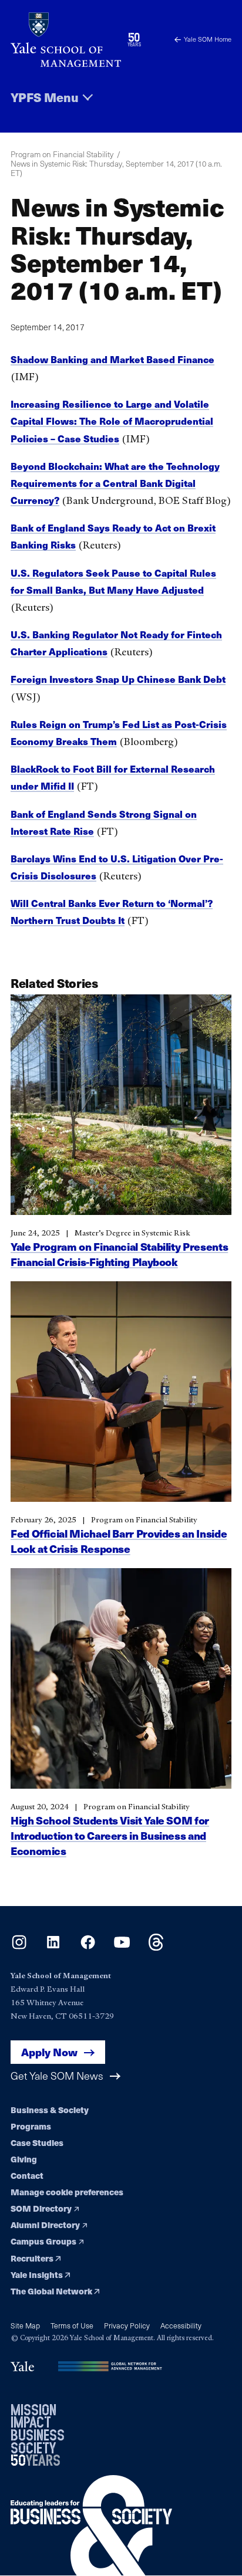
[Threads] (156, 1947)
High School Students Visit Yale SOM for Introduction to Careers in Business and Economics (110, 1835)
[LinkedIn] (53, 1947)
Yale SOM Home (208, 39)
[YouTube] (122, 1947)
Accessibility (181, 2325)
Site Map (25, 2325)
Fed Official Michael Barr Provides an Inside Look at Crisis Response (119, 1541)
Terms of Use (72, 2325)
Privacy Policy (127, 2325)
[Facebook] (88, 1947)
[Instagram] (19, 1947)
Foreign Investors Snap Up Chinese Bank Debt (118, 679)
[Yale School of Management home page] (66, 40)
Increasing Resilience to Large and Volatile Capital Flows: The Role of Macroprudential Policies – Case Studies (112, 421)
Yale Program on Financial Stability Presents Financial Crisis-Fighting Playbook (119, 1254)
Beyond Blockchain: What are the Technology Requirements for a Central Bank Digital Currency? (115, 483)
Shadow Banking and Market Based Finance (112, 359)
